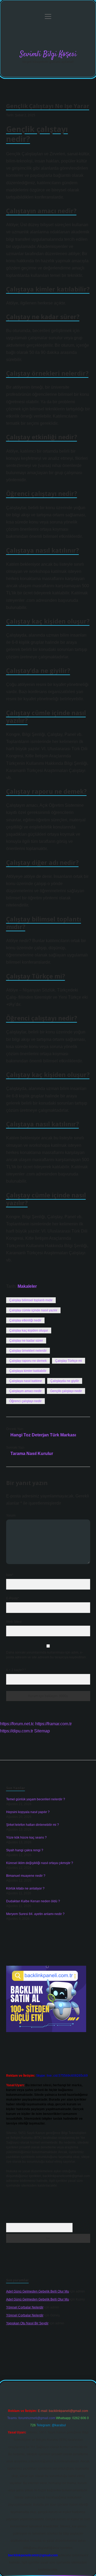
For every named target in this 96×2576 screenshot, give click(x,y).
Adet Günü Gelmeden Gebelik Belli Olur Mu (38, 2291)
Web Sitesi (14, 1622)
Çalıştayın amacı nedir (25, 1391)
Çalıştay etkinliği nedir (25, 1320)
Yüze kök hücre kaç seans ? (26, 1837)
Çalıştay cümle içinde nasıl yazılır (33, 1310)
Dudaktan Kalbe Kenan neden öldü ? (33, 1901)
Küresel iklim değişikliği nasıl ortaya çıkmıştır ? (40, 1863)
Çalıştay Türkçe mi (69, 1361)
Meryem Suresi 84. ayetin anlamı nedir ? (35, 1914)
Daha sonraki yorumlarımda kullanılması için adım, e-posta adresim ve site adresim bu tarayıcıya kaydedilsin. (46, 1655)
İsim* (10, 1575)
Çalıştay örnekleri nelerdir (28, 1351)
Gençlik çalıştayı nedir (66, 1391)
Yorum (11, 1515)
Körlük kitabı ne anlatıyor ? (25, 1888)
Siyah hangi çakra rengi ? (25, 1850)
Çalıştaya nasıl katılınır (26, 1381)
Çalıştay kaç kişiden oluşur (29, 1330)
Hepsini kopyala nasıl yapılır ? (28, 1812)
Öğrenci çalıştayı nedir (25, 1401)
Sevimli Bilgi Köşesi (48, 54)
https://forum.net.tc (17, 1724)
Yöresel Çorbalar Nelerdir (25, 2307)
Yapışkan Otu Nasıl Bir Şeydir (27, 2323)
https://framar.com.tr (53, 1724)
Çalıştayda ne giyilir (65, 1381)
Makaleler (27, 1286)
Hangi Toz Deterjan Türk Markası (43, 1435)
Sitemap (42, 1731)
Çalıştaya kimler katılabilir (28, 1371)
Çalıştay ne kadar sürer (26, 1341)
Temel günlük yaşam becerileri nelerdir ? (36, 1799)
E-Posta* (13, 1598)
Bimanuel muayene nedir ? (26, 1876)
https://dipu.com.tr (17, 1731)
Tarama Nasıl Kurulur (32, 1454)
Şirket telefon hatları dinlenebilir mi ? (33, 1825)
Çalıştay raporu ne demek (28, 1361)
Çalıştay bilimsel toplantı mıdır (31, 1300)
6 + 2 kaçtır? (16, 1670)
